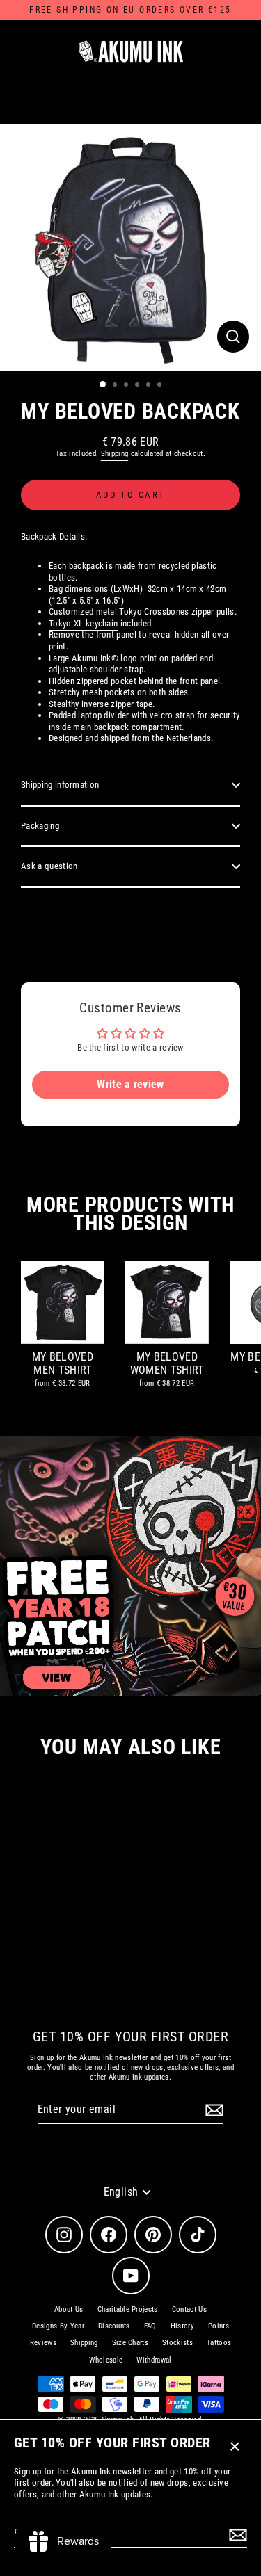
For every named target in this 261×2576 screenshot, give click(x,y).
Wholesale (106, 2360)
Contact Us (189, 2309)
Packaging (40, 826)
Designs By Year (58, 2326)
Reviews (43, 2343)
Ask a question (49, 866)
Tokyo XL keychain (83, 623)
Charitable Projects (128, 2309)
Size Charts (130, 2343)
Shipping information (60, 785)
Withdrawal (154, 2360)
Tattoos (219, 2343)
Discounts (114, 2326)
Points (219, 2326)
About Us (69, 2309)
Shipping (115, 454)
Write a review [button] (130, 1084)
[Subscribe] (236, 2535)
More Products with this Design (130, 1214)
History (182, 2326)
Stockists (177, 2343)
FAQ (150, 2326)
